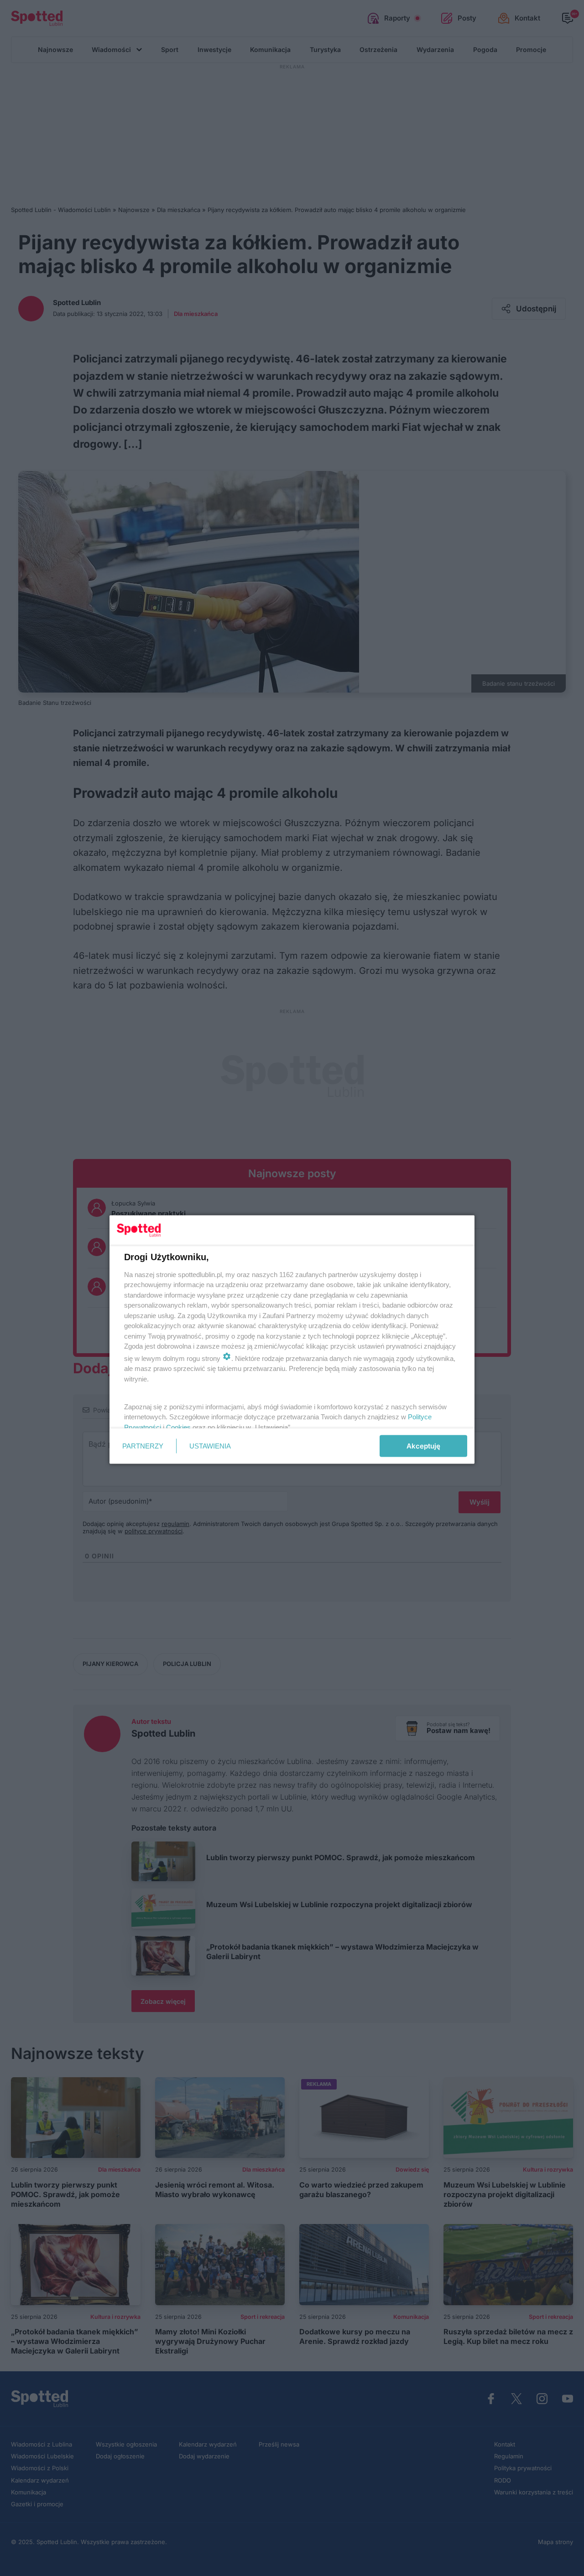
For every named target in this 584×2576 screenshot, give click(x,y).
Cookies (178, 1427)
